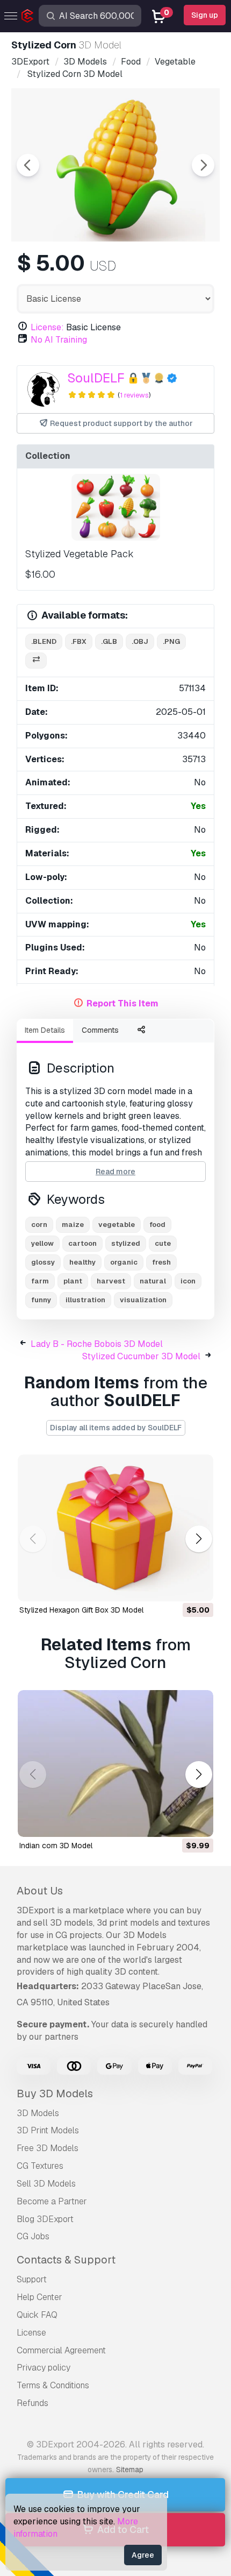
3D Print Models (48, 2130)
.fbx (79, 641)
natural (153, 1281)
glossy (43, 1262)
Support (32, 2279)
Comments (100, 1030)
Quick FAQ (37, 2315)
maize (73, 1225)
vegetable (117, 1225)
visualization (143, 1300)
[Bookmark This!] (198, 1586)
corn (39, 1225)
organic (124, 1262)
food (157, 1225)
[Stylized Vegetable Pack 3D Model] (115, 507)
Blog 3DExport (45, 2219)
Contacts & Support (66, 2260)
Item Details (45, 1030)
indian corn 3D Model (56, 1846)
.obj (140, 641)
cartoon (82, 1243)
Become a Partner (52, 2201)
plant (73, 1281)
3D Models (38, 2113)
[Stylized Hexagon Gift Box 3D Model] (115, 1528)
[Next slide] (203, 165)
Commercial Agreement (61, 2350)
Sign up (205, 15)
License (31, 2333)
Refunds (33, 2403)
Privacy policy (44, 2368)
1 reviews (134, 395)
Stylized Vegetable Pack (80, 554)
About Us (40, 1891)
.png (171, 641)
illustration (85, 1300)
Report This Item (122, 1003)
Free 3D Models (48, 2148)
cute (163, 1243)
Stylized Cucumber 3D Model (141, 1356)
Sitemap (130, 2469)
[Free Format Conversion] (36, 661)
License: (47, 327)
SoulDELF (96, 378)
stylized (126, 1243)
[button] (198, 1539)
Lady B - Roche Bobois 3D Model (97, 1344)
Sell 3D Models (46, 2184)
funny (41, 1300)
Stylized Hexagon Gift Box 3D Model (81, 1610)
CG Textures (40, 2166)
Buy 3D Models (55, 2094)
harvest (111, 1281)
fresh (161, 1262)
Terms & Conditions (53, 2385)
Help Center (39, 2297)
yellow (42, 1243)
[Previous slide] (28, 165)
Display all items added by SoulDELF (116, 1428)
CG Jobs (33, 2236)
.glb (109, 641)
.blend (44, 641)
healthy (82, 1262)
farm (40, 1281)
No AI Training (59, 340)
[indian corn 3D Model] (115, 1764)
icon (188, 1281)
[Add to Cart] (176, 1586)
